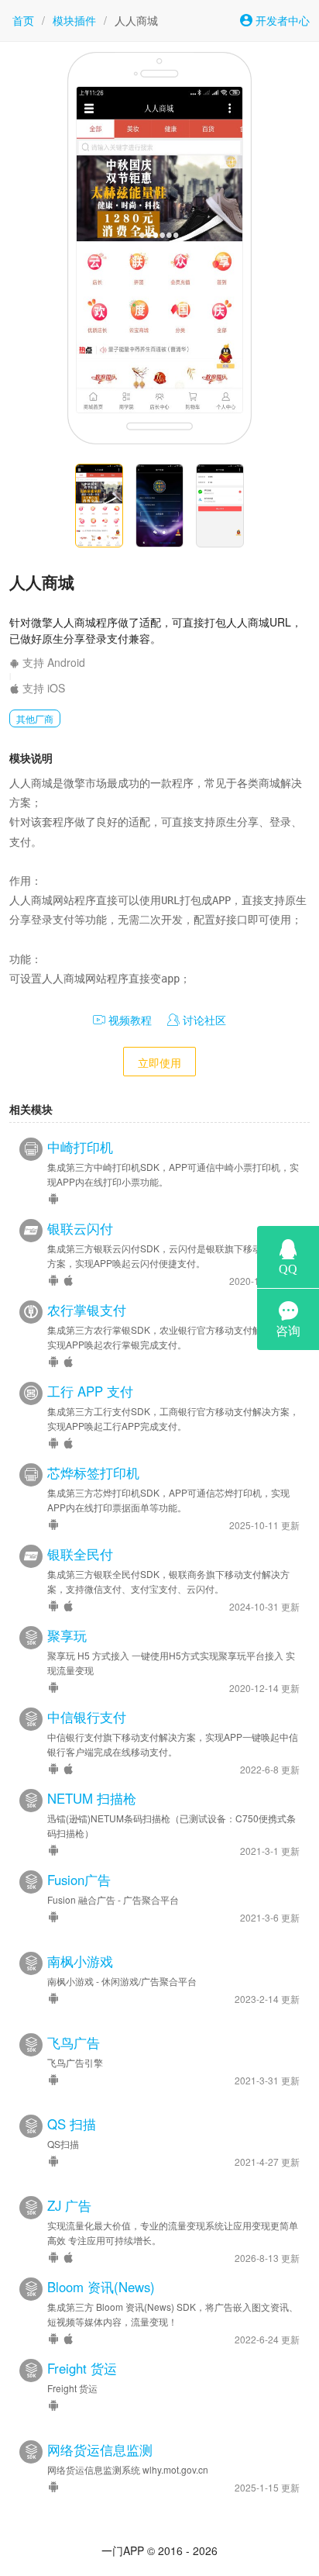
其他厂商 (35, 718)
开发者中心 (281, 20)
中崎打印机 (80, 1147)
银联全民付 (80, 1554)
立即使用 (159, 1062)
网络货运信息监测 (100, 2450)
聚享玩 (67, 1635)
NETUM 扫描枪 (92, 1798)
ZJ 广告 (69, 2205)
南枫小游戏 (80, 1961)
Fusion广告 (79, 1880)
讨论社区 (203, 1020)
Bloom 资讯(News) (101, 2287)
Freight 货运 (82, 2368)
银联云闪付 (80, 1228)
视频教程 (129, 1020)
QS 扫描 (72, 2124)
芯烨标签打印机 (93, 1473)
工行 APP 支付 (90, 1391)
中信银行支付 (87, 1717)
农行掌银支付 (87, 1310)
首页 (23, 20)
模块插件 (74, 20)
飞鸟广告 (74, 2042)
